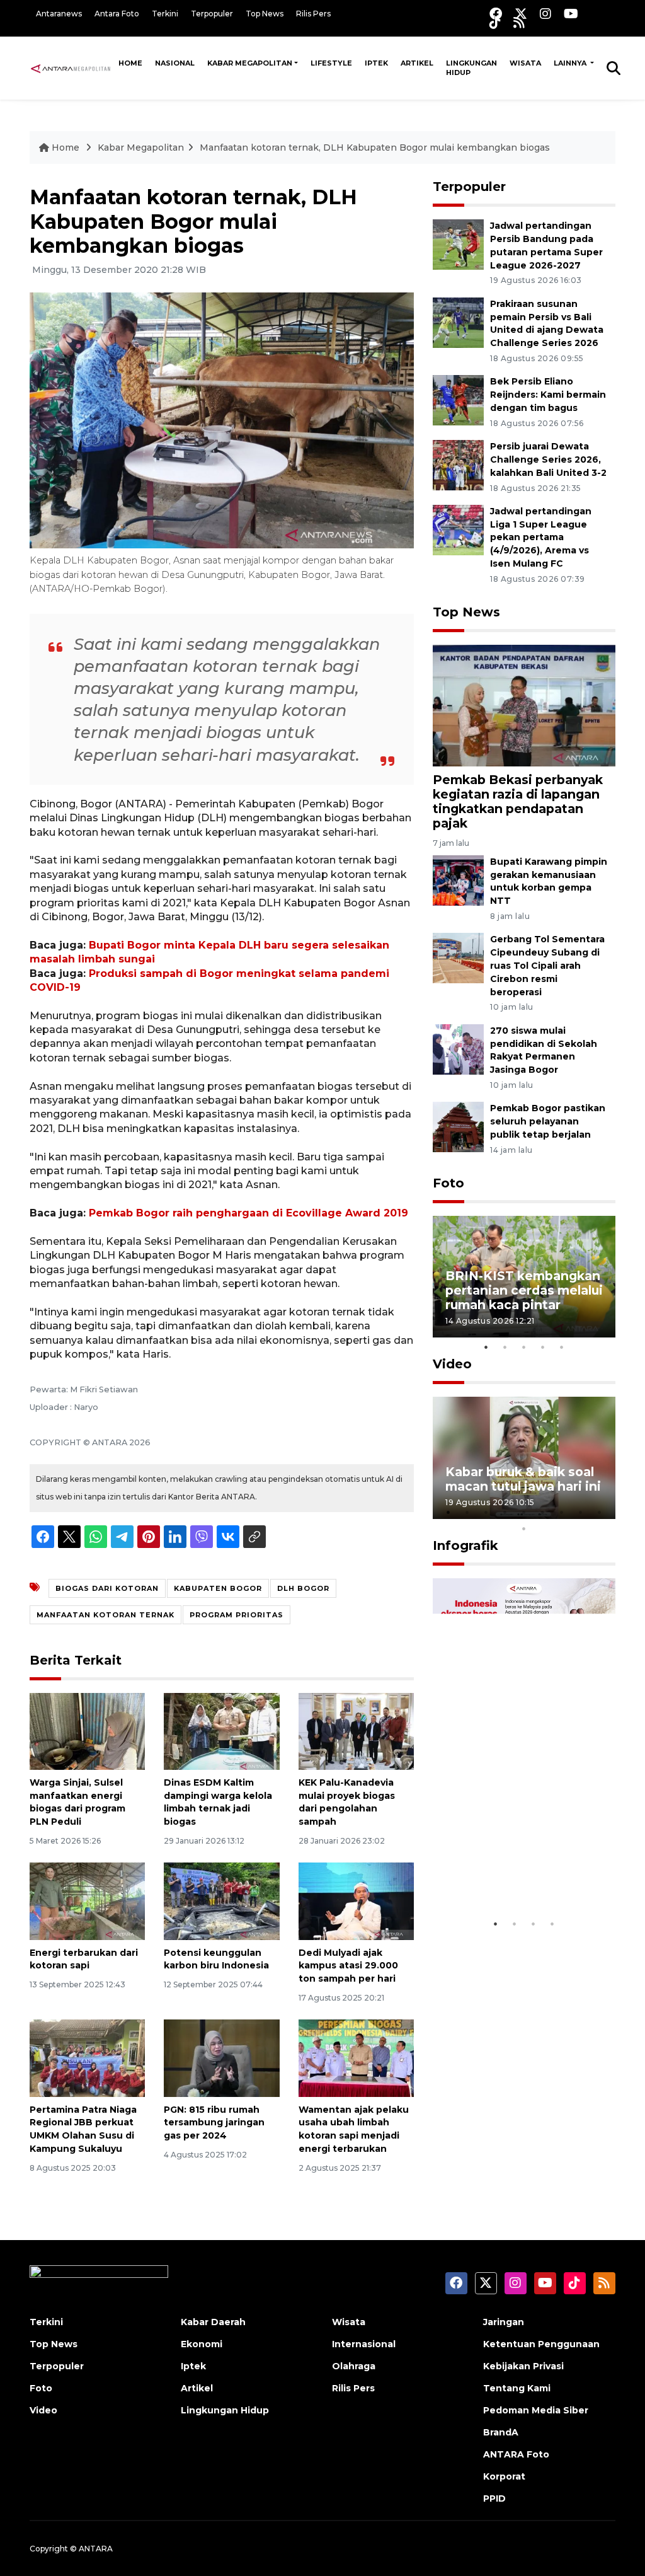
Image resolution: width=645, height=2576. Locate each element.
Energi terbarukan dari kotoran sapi (84, 1959)
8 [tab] (581, 1512)
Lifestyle (331, 63)
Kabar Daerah (213, 2322)
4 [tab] (543, 1347)
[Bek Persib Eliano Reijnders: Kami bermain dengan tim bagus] (458, 400)
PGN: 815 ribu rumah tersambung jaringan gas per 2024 (214, 2123)
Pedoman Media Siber (536, 2410)
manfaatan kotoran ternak (106, 1615)
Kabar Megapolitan (250, 63)
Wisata (525, 63)
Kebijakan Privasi (523, 2366)
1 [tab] (486, 1347)
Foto (448, 1183)
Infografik (465, 1545)
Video (452, 1364)
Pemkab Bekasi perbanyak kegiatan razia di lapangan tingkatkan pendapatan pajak (518, 801)
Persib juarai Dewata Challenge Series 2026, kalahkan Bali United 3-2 (548, 459)
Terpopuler (212, 14)
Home (130, 63)
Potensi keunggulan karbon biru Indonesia (216, 1959)
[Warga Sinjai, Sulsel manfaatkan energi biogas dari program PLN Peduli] (87, 1730)
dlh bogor (303, 1588)
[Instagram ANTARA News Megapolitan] (545, 14)
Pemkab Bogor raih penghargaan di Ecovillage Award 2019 (248, 1213)
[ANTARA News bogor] (71, 67)
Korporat (504, 2476)
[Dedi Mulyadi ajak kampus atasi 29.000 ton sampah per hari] (356, 1901)
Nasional (175, 63)
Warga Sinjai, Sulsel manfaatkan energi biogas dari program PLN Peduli (77, 1802)
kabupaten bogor (218, 1588)
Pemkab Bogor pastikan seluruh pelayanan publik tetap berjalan (548, 1121)
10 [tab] (524, 1528)
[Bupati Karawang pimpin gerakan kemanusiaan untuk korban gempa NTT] (458, 880)
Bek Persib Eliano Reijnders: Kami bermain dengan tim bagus (548, 395)
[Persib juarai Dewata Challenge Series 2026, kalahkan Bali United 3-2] (458, 464)
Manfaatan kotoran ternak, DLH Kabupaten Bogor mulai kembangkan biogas (375, 147)
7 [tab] (562, 1512)
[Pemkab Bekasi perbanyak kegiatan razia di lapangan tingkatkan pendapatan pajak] (524, 705)
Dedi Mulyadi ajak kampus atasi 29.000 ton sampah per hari (348, 1966)
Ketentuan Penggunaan (541, 2344)
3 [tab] (524, 1347)
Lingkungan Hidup (471, 68)
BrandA (501, 2432)
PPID (494, 2498)
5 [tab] (562, 1347)
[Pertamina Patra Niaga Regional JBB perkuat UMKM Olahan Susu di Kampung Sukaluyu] (87, 2058)
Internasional (364, 2344)
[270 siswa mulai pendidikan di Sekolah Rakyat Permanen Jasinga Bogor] (458, 1048)
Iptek (376, 63)
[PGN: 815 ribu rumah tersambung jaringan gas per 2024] (221, 2058)
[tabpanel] (524, 1277)
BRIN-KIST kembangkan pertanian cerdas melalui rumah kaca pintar (524, 1290)
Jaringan (504, 2322)
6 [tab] (543, 1512)
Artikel (417, 63)
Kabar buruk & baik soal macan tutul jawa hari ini (523, 1479)
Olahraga (354, 2366)
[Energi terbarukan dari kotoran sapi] (87, 1901)
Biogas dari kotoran (107, 1588)
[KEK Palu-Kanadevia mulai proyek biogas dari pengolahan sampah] (356, 1730)
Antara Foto (117, 14)
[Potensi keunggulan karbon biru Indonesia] (221, 1901)
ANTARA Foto (516, 2454)
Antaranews (59, 14)
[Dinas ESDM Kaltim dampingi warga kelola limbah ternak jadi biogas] (221, 1730)
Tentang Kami (517, 2388)
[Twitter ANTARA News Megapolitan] (521, 14)
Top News (265, 14)
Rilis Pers (313, 14)
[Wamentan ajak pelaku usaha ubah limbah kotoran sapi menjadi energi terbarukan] (356, 2058)
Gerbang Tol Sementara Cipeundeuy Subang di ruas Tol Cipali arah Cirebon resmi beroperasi (547, 965)
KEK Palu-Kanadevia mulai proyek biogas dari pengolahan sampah (347, 1802)
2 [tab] (505, 1347)
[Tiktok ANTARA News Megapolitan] (495, 22)
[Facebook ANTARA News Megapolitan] (496, 14)
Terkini (165, 14)
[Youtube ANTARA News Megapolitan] (571, 14)
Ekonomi (202, 2344)
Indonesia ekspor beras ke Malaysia (520, 1873)
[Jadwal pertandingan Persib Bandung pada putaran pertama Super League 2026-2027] (458, 244)
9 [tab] (600, 1512)
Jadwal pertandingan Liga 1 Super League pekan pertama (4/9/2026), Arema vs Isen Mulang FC (541, 537)
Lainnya (571, 63)
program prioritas (237, 1615)
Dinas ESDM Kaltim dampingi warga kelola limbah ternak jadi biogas (218, 1802)
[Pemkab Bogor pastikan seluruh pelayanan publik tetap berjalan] (458, 1127)
